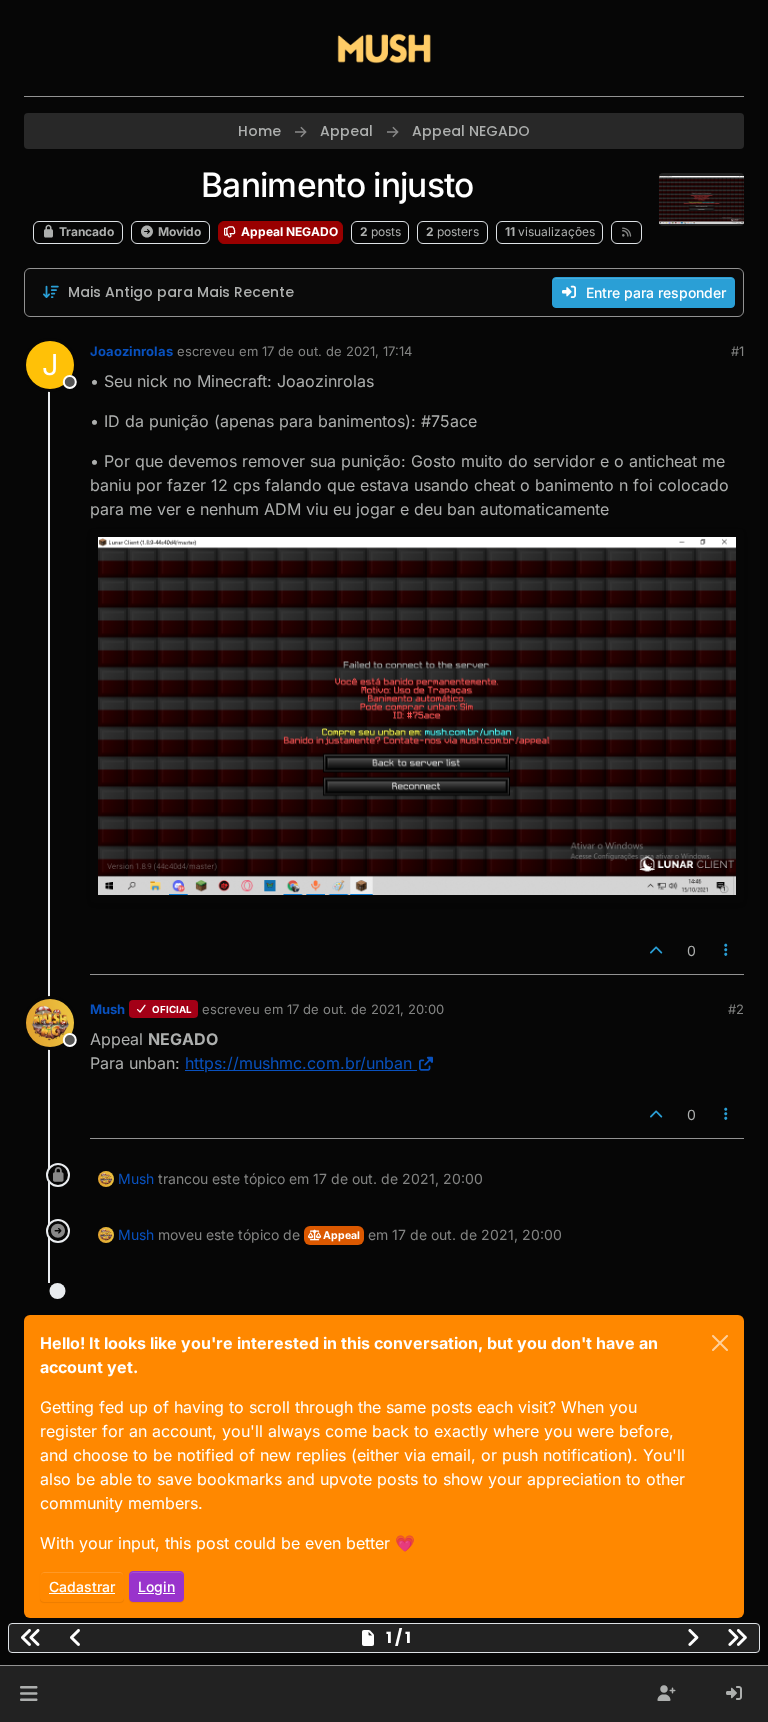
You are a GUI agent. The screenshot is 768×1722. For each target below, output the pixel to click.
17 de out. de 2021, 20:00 (365, 1009)
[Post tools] (727, 950)
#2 (736, 1009)
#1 (737, 351)
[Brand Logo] (384, 48)
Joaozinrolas (131, 351)
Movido (178, 231)
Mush (107, 1009)
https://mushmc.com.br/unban (298, 1063)
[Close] (720, 1343)
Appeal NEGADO (288, 231)
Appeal (340, 1235)
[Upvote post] (656, 950)
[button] (28, 1694)
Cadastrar (82, 1586)
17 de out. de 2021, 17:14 (337, 351)
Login (156, 1586)
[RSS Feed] (626, 232)
